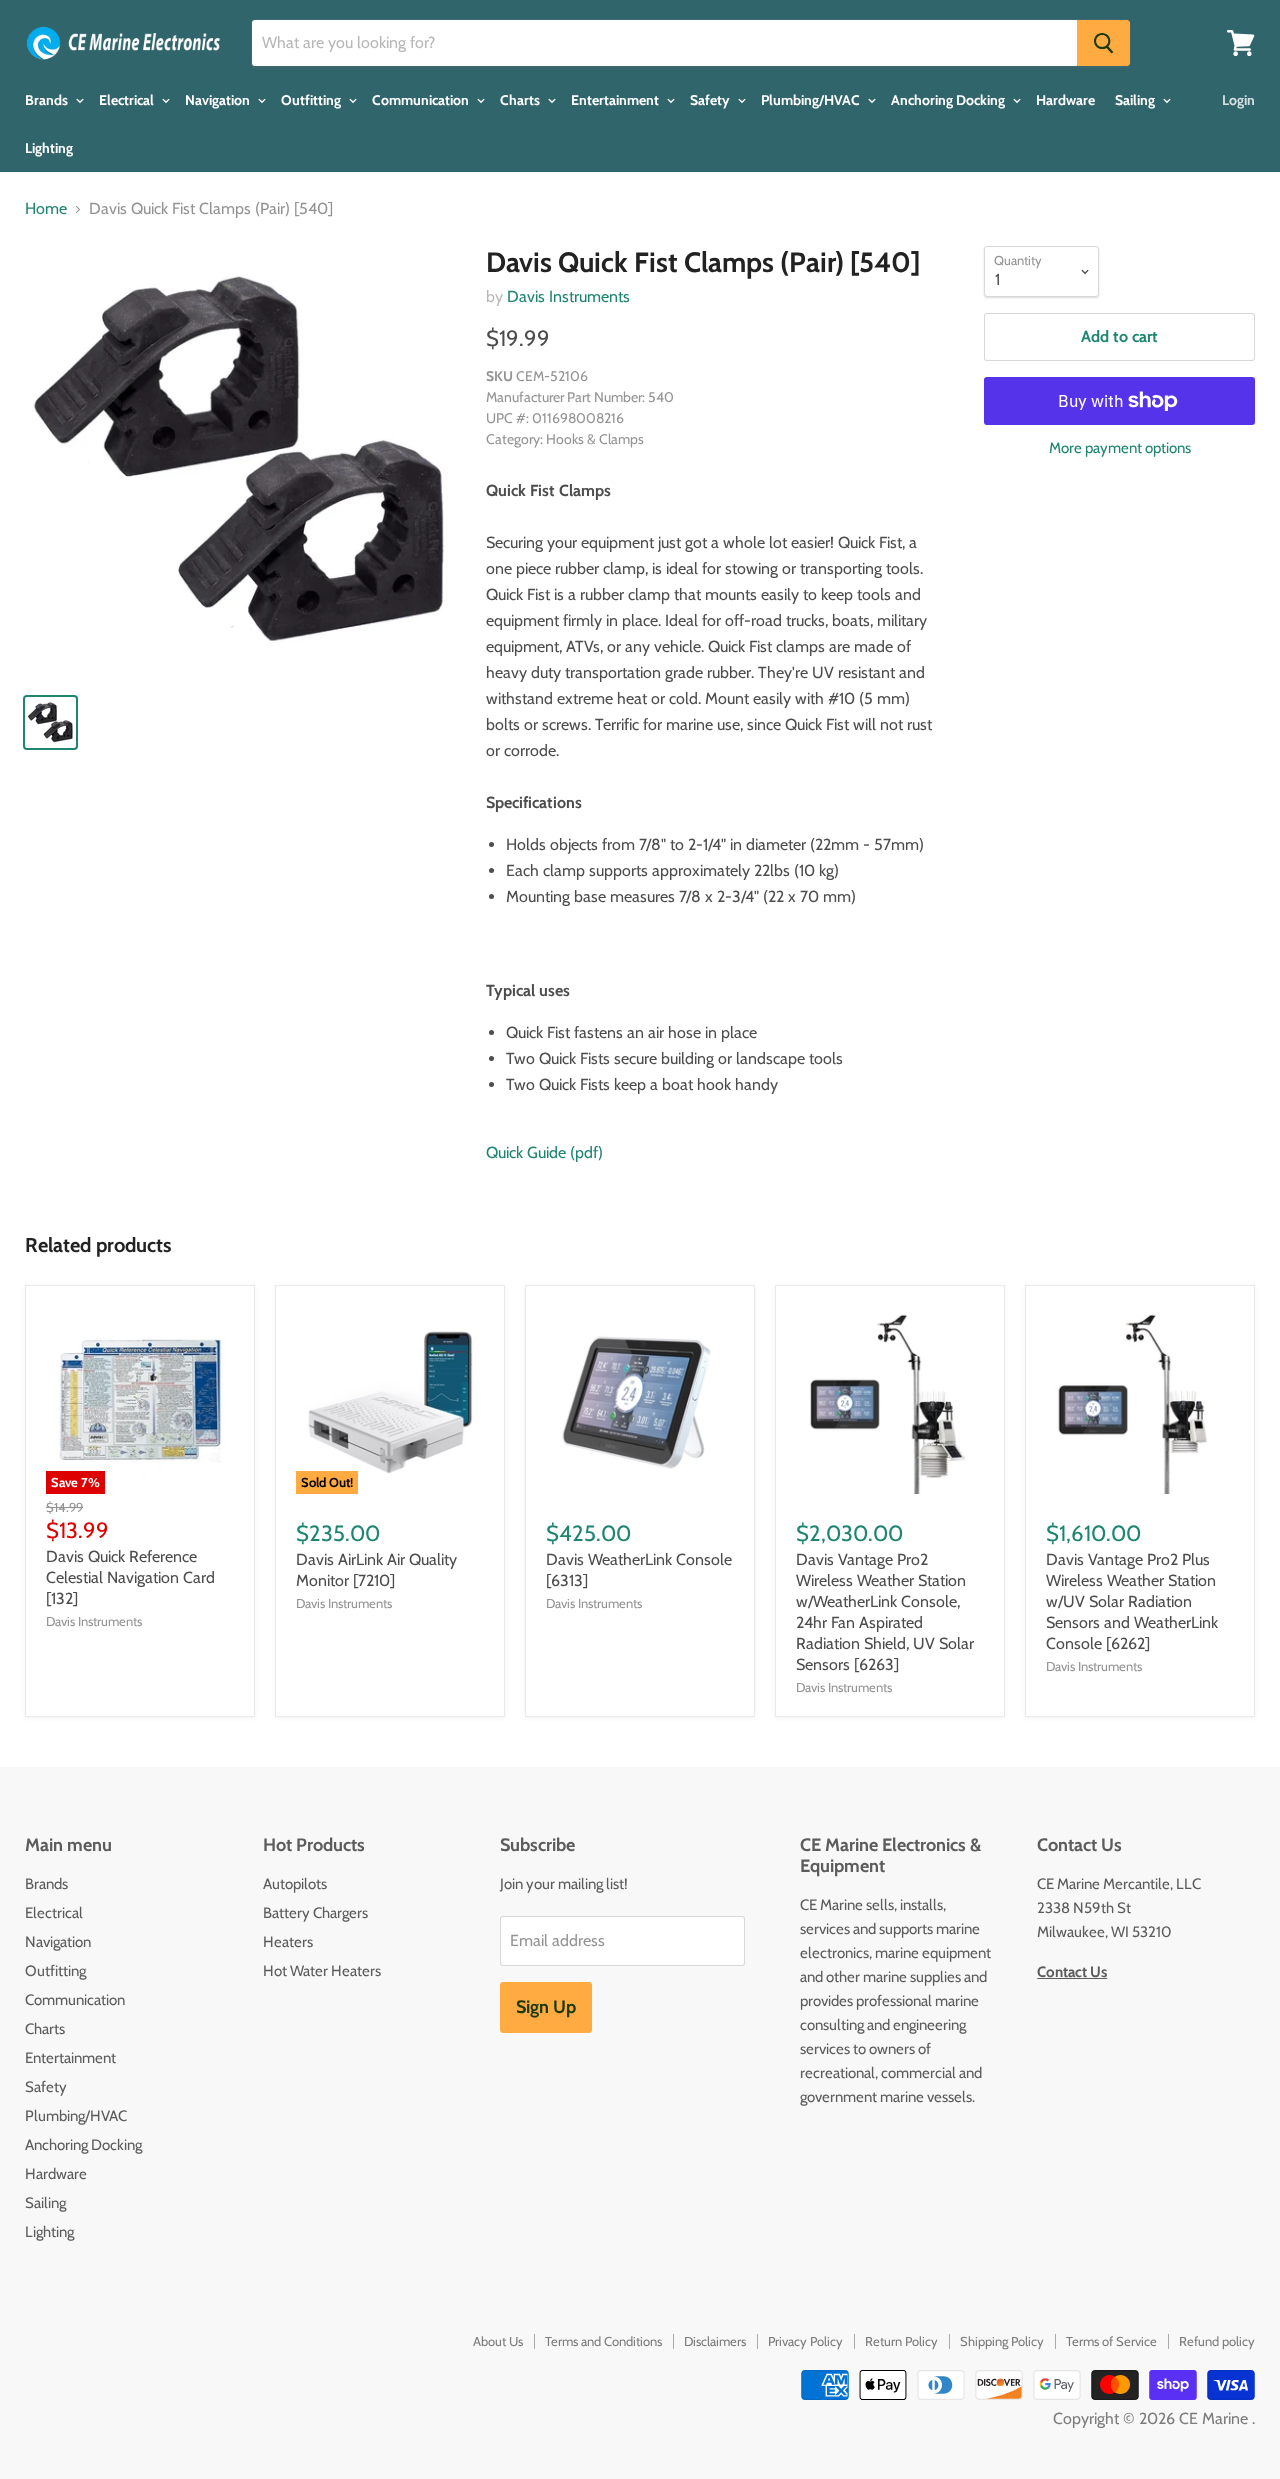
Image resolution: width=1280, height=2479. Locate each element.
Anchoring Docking (949, 100)
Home (46, 209)
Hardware (1065, 100)
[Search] (1103, 43)
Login (1238, 100)
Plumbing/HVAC (812, 100)
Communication (422, 100)
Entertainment (616, 100)
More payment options (1120, 448)
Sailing (1136, 100)
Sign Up (546, 2007)
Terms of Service (1111, 2341)
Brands (48, 100)
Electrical (128, 100)
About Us (498, 2341)
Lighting (49, 148)
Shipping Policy (1002, 2341)
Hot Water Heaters (322, 1971)
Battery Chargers (315, 1913)
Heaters (288, 1942)
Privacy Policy (805, 2341)
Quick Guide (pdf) (544, 1152)
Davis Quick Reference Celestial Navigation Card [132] (130, 1577)
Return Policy (901, 2341)
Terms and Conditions (603, 2341)
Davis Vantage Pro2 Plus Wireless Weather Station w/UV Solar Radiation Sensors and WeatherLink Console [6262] (1132, 1601)
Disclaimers (715, 2341)
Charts (521, 100)
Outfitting (312, 100)
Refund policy (1217, 2341)
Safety (711, 100)
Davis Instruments (568, 296)
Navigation (219, 100)
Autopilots (295, 1884)
